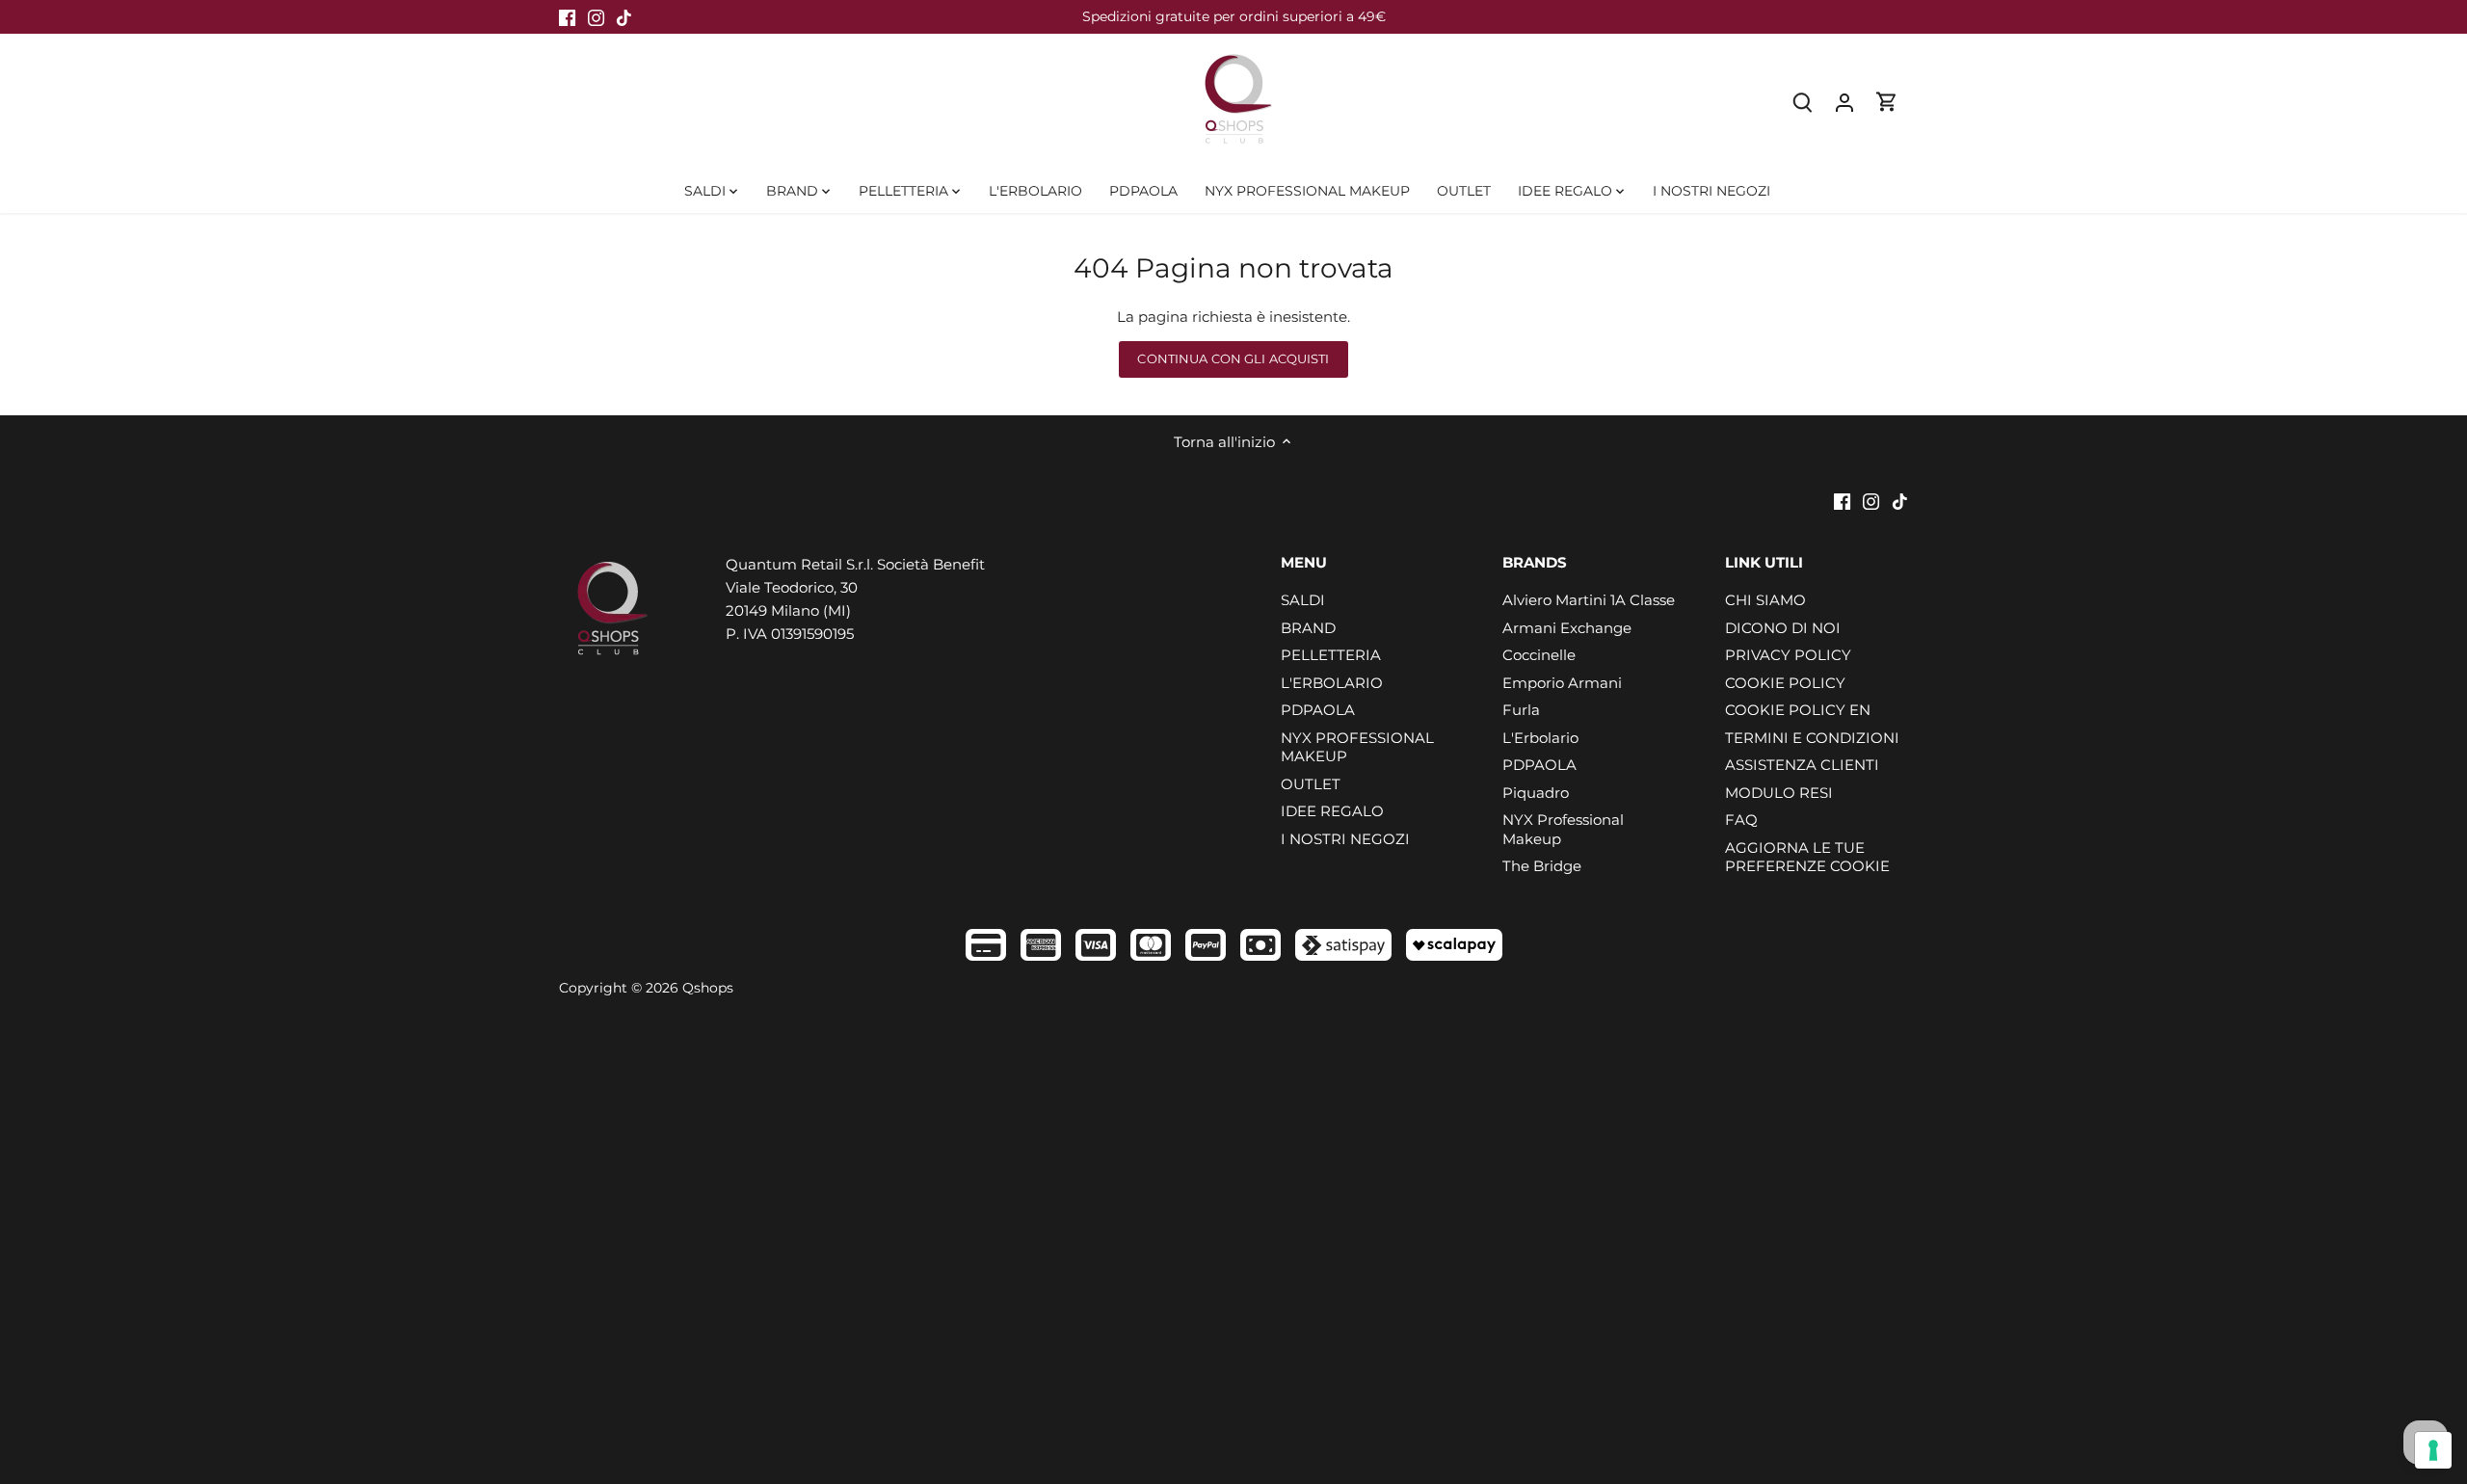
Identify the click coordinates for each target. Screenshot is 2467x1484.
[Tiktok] (624, 17)
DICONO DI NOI (1783, 628)
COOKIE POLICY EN (1798, 710)
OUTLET (1311, 784)
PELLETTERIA (1331, 655)
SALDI (1303, 600)
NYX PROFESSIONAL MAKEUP (1357, 747)
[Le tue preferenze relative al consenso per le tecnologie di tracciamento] (2433, 1450)
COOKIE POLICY (1785, 683)
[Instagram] (596, 17)
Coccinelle (1539, 655)
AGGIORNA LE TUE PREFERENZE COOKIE (1807, 857)
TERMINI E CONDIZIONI (1812, 738)
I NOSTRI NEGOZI (1345, 839)
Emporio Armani (1562, 683)
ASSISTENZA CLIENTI (1802, 765)
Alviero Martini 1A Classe (1589, 600)
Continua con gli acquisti (1233, 359)
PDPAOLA (1318, 710)
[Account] (1844, 102)
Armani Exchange (1567, 628)
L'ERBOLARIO (1332, 683)
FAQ (1741, 820)
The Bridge (1542, 866)
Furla (1521, 710)
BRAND (1308, 628)
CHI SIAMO (1765, 600)
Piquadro (1536, 793)
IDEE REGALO (1332, 811)
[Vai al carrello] (1887, 102)
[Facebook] (567, 17)
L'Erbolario (1540, 738)
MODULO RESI (1779, 793)
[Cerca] (1802, 102)
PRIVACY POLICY (1788, 655)
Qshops (708, 988)
